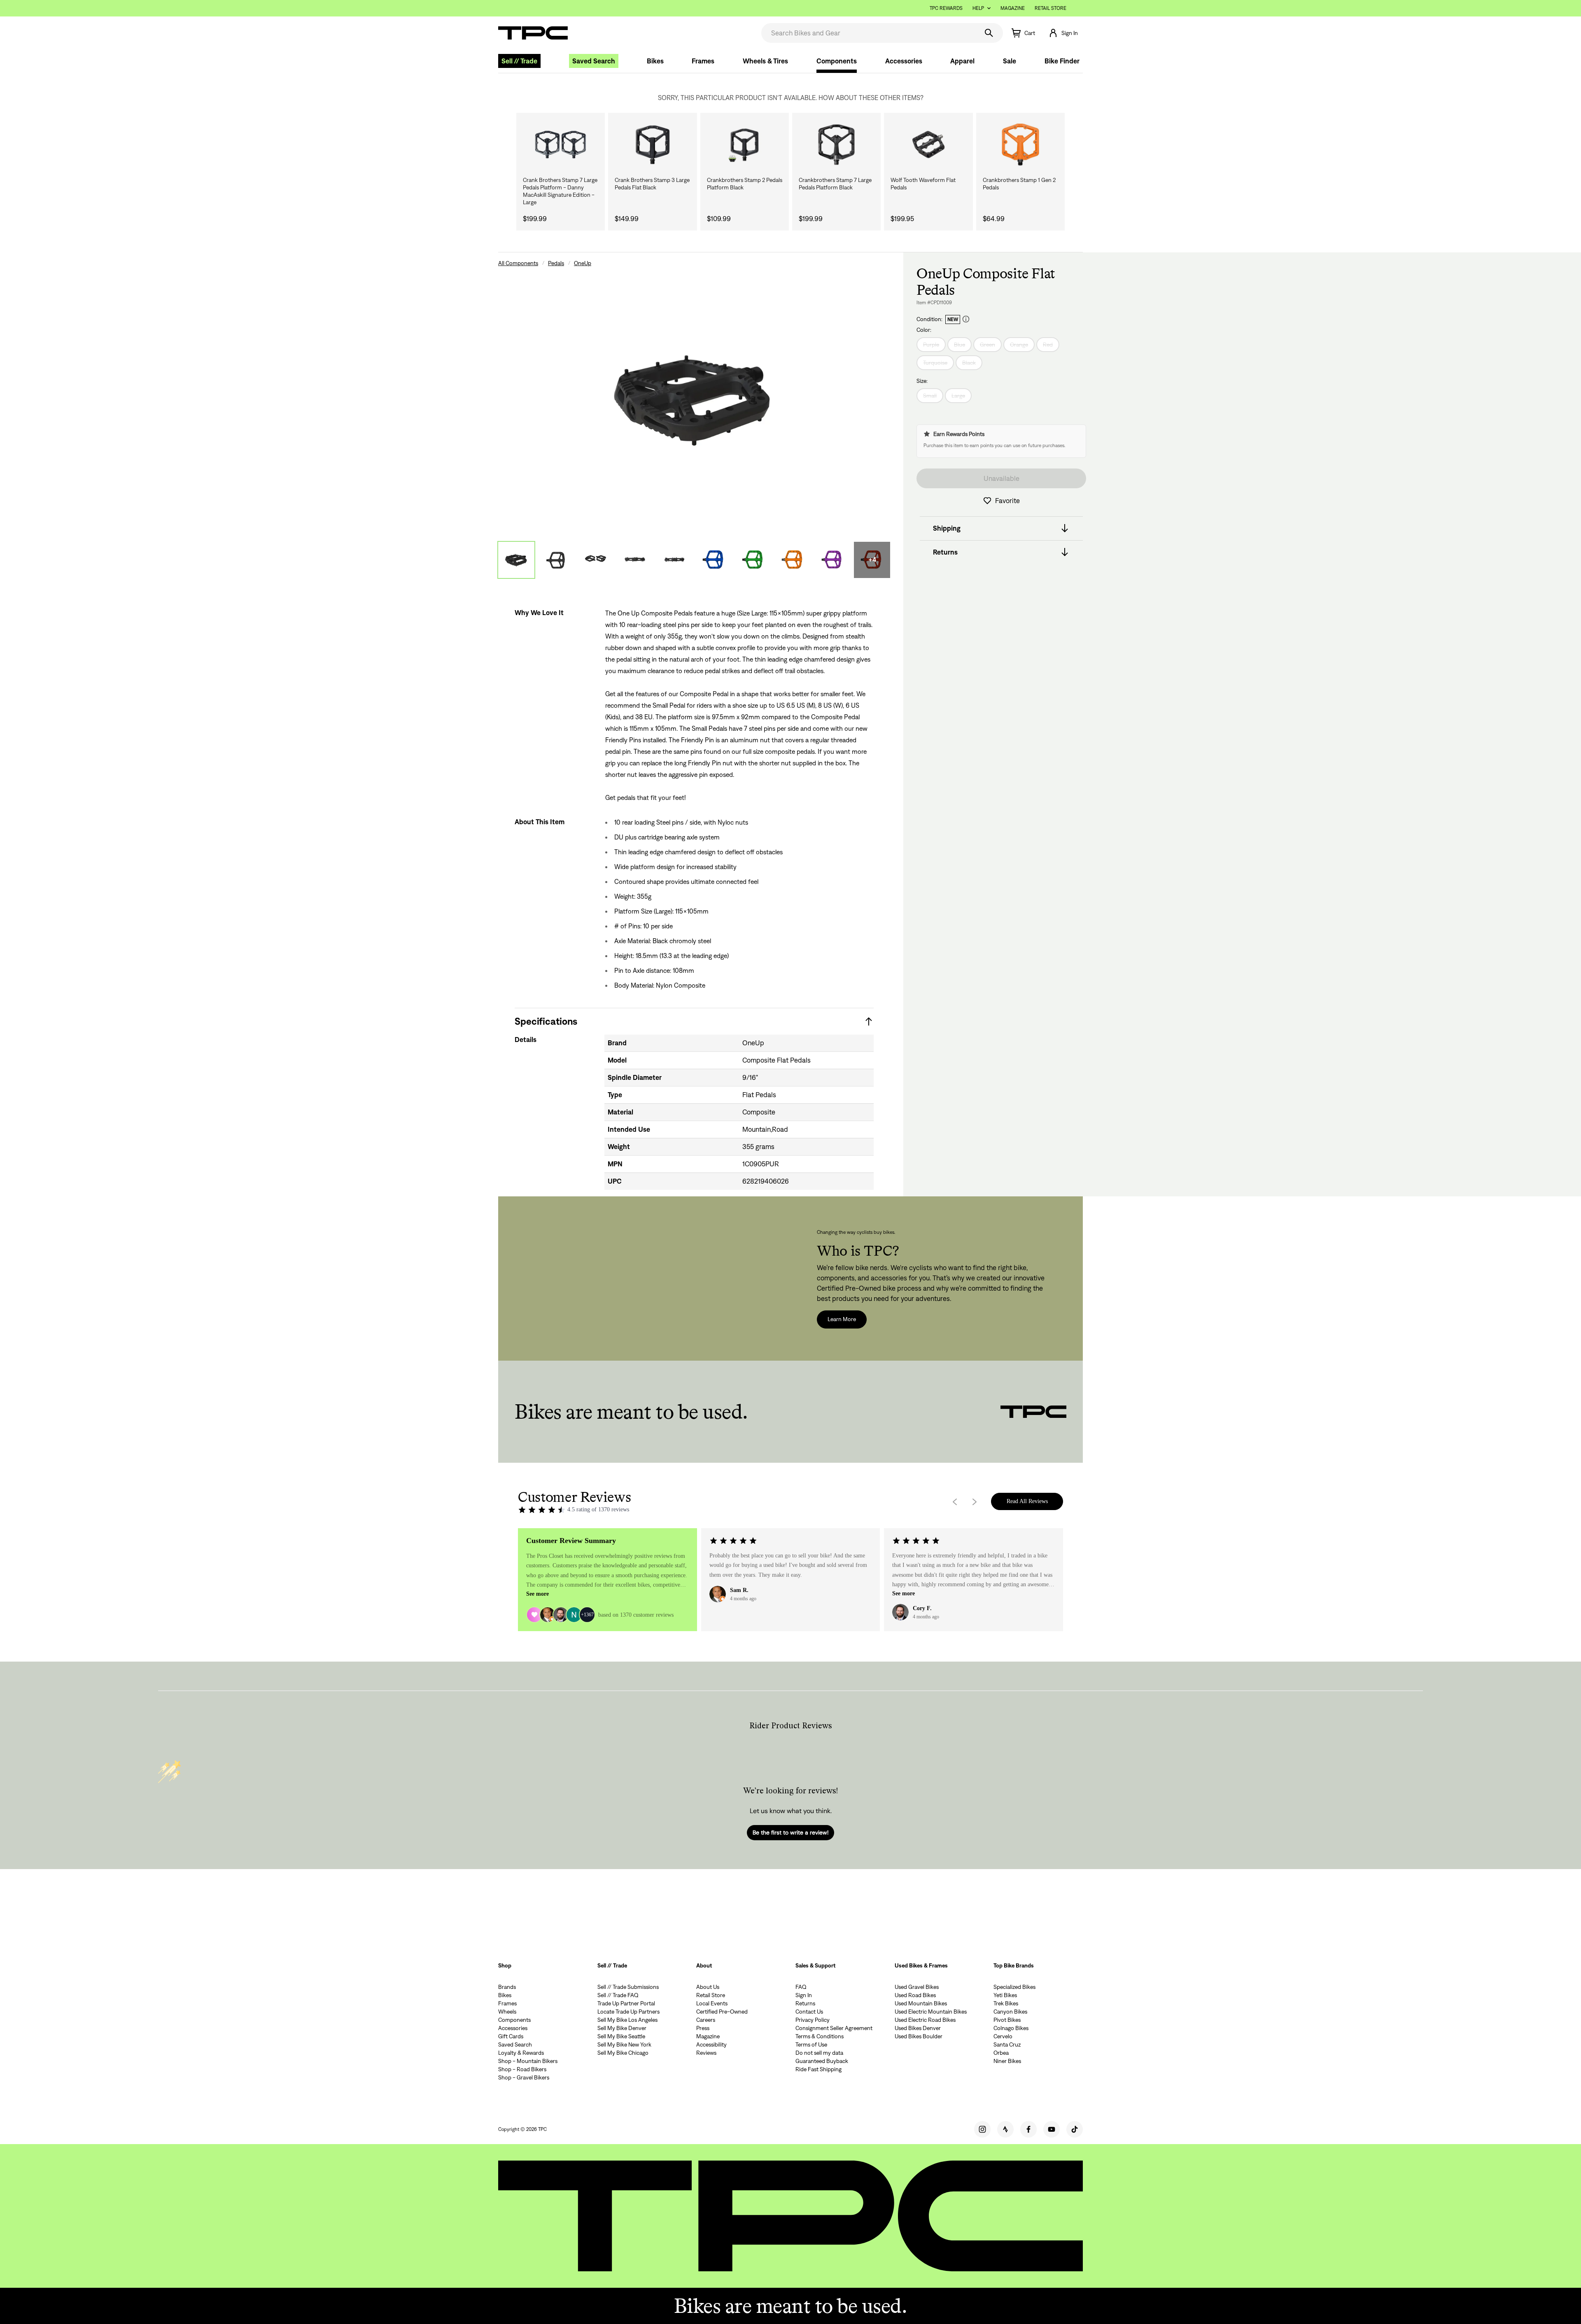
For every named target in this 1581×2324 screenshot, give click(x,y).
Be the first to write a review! (790, 1832)
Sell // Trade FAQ (618, 1995)
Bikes (655, 61)
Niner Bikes (1007, 2061)
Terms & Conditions (820, 2036)
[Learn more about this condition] (966, 319)
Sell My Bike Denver (622, 2028)
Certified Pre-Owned (722, 2012)
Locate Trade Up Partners (628, 2012)
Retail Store (1051, 8)
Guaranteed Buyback (822, 2061)
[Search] (989, 33)
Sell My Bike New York (624, 2044)
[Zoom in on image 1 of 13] (694, 398)
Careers (706, 2020)
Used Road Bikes (915, 1995)
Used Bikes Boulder (919, 2036)
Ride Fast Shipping (818, 2069)
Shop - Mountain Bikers (528, 2061)
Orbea (1001, 2053)
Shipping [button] (947, 528)
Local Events (712, 2003)
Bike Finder (1062, 61)
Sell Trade (519, 61)
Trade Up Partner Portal (626, 2003)
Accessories (904, 61)
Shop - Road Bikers (522, 2069)
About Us (708, 1987)
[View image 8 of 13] (793, 560)
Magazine (1013, 8)
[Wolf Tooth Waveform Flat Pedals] (928, 145)
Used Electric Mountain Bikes (931, 2012)
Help (978, 8)
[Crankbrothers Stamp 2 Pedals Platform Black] (745, 145)
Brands (507, 1987)
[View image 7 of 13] (753, 560)
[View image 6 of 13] (714, 560)
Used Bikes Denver (918, 2028)
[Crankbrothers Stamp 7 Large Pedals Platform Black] (836, 145)
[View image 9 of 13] (832, 560)
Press (703, 2028)
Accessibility (711, 2044)
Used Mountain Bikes (921, 2003)
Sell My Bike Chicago (623, 2053)
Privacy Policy (813, 2020)
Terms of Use (811, 2044)
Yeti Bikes (1005, 1995)
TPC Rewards (946, 8)
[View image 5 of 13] (674, 560)
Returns (805, 2003)
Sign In (804, 1995)
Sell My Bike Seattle (621, 2036)
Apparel (962, 61)
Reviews (706, 2053)
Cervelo (1003, 2036)
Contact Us (809, 2012)
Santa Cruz (1007, 2044)
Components (837, 61)
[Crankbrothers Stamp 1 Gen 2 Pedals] (1020, 145)
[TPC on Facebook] (1028, 2129)
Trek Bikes (1006, 2003)
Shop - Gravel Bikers (524, 2077)
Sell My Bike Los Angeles (627, 2020)
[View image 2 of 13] (556, 560)
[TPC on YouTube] (1052, 2129)
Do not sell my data (819, 2053)
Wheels (507, 2012)
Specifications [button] (546, 1021)
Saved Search (594, 61)
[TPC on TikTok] (1075, 2129)
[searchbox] (869, 33)
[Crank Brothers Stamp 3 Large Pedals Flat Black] (652, 145)
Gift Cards (511, 2036)
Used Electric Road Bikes (925, 2020)
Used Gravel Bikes (917, 1987)
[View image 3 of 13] (595, 560)
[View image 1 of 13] (516, 560)
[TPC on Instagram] (982, 2129)
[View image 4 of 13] (635, 560)
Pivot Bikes (1007, 2020)
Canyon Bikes (1010, 2012)
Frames (703, 61)
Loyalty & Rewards (521, 2053)
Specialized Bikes (1014, 1987)
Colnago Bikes (1011, 2028)
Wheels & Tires (765, 61)
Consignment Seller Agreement (834, 2028)
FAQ (801, 1987)
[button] (1063, 33)
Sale (1010, 61)
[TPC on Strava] (1005, 2129)
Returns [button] (945, 552)
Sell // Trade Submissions (628, 1987)
